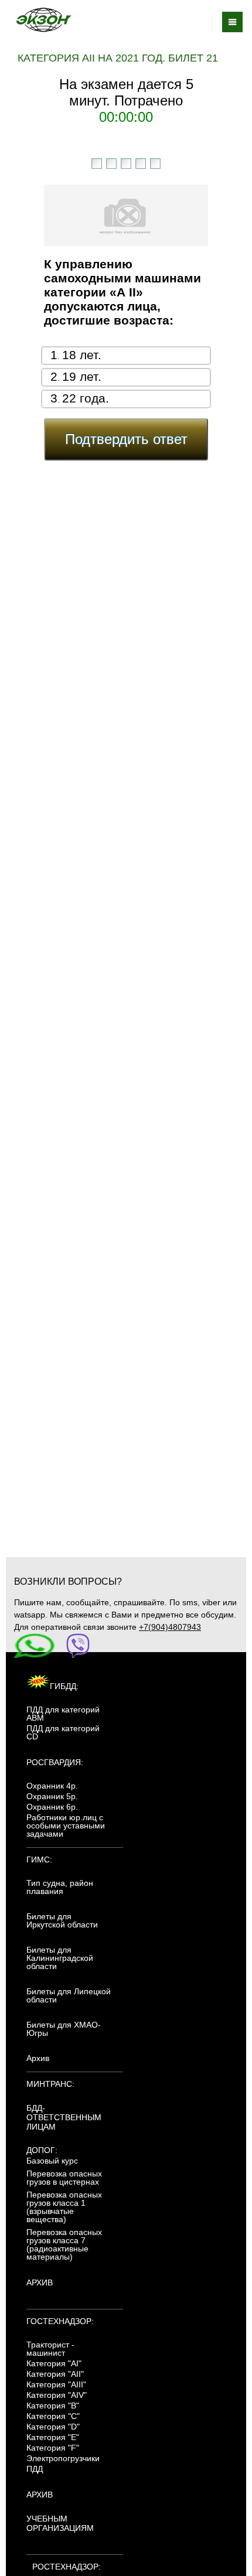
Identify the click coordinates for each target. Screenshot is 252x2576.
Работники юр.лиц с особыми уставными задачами (66, 1826)
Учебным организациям (60, 2523)
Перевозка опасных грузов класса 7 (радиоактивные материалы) (64, 2244)
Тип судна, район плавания (60, 1887)
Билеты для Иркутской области (62, 1920)
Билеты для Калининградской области (60, 1958)
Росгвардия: (55, 1762)
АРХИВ (40, 2282)
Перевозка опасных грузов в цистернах (64, 2178)
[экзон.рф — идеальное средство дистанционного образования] (43, 20)
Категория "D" (53, 2427)
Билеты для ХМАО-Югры (64, 2029)
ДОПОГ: (42, 2150)
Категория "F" (53, 2448)
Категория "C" (53, 2416)
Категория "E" (53, 2437)
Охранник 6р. (52, 1807)
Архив (38, 2058)
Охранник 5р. (52, 1796)
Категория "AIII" (56, 2384)
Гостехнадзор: (60, 2321)
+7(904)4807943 (170, 1627)
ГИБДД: (64, 1686)
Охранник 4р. (52, 1786)
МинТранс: (50, 2084)
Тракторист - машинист (50, 2349)
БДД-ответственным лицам (64, 2117)
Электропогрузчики (63, 2458)
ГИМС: (39, 1860)
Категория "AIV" (57, 2395)
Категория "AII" (55, 2374)
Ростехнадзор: (67, 2567)
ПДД (35, 2469)
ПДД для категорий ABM (63, 1714)
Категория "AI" (54, 2363)
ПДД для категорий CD (63, 1732)
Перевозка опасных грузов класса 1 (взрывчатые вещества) (64, 2207)
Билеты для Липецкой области (69, 1995)
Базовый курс (52, 2161)
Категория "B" (53, 2406)
